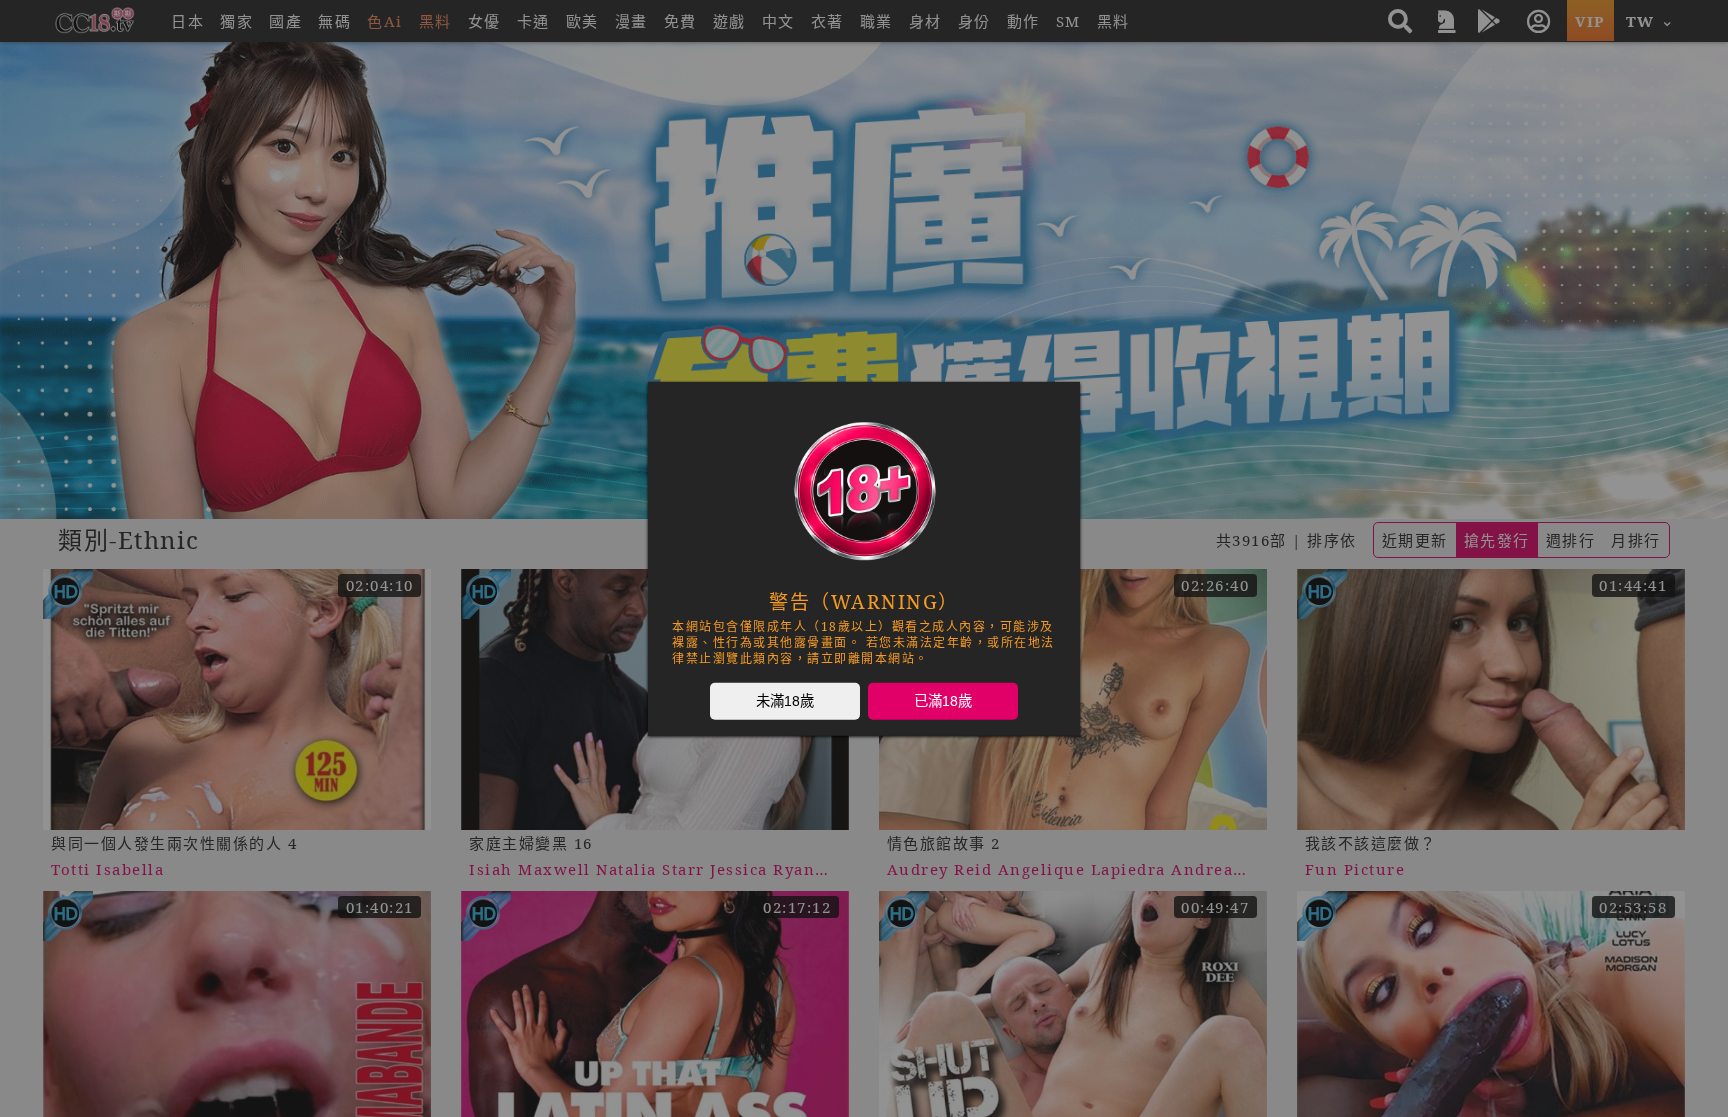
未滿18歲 (785, 700)
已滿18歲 (943, 700)
